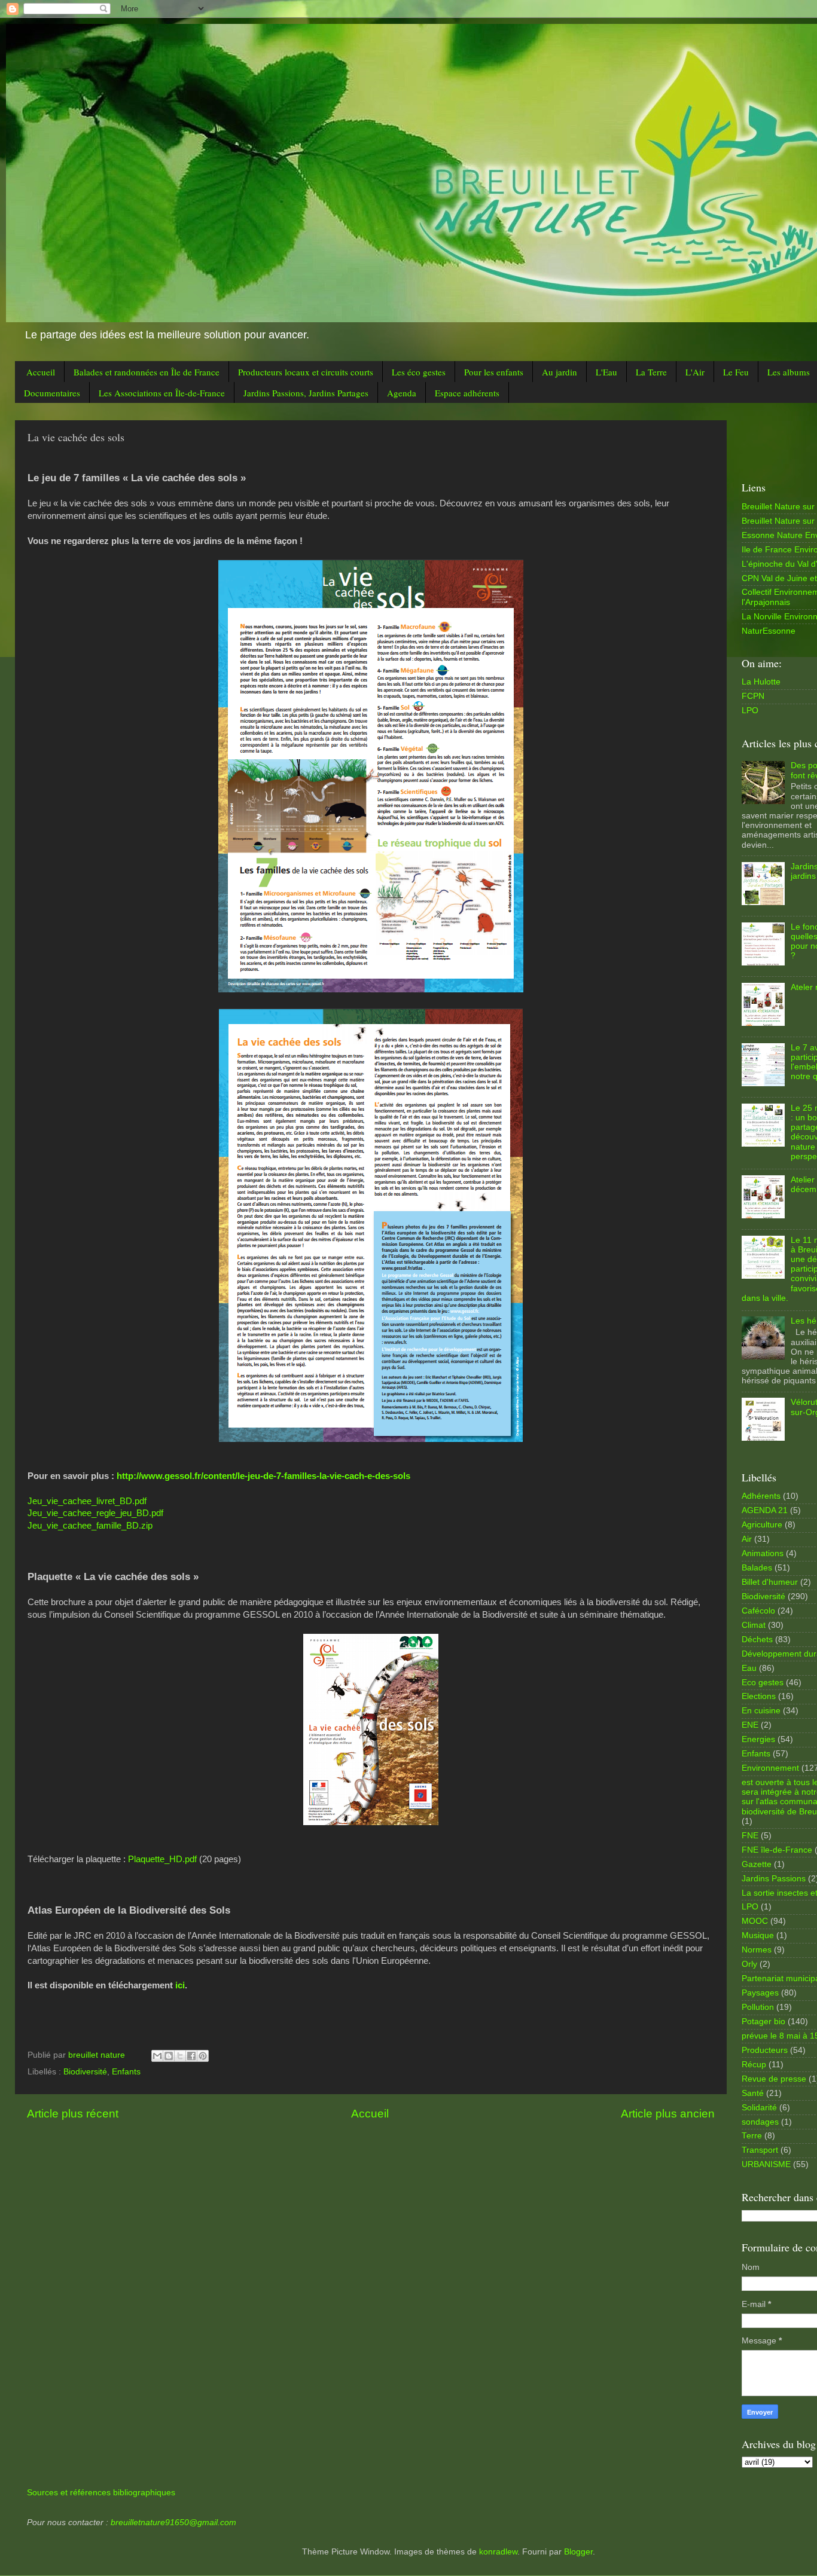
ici (180, 1985)
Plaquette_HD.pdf (162, 1859)
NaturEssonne (769, 631)
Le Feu (736, 372)
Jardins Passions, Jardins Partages (306, 393)
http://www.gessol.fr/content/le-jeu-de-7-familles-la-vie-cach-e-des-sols (263, 1476)
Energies (758, 1739)
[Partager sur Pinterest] (203, 2056)
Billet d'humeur (770, 1582)
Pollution (758, 2007)
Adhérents (761, 1496)
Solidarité (759, 2108)
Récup (754, 2065)
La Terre (651, 372)
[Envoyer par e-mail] (157, 2056)
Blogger (578, 2552)
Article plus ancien (668, 2114)
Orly (749, 1964)
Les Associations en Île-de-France (162, 393)
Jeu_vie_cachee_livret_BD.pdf (87, 1501)
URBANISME (766, 2164)
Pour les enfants (494, 372)
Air (747, 1539)
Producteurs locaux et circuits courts (306, 372)
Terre (752, 2136)
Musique (758, 1935)
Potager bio (763, 2022)
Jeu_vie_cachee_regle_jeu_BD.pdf (95, 1513)
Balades (757, 1568)
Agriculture (762, 1525)
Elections (759, 1696)
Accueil (41, 372)
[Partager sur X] (180, 2056)
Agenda (402, 393)
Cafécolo (758, 1611)
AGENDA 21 (765, 1510)
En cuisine (761, 1711)
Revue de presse (774, 2079)
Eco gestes (763, 1683)
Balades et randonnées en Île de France (147, 372)
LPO (750, 711)
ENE (750, 1725)
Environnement (770, 1768)
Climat (754, 1625)
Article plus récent (73, 2114)
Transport (760, 2150)
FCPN (753, 696)
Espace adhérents (467, 393)
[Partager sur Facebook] (191, 2056)
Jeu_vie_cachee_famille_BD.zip (90, 1526)
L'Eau (606, 372)
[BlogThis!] (169, 2056)
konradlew (498, 2552)
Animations (763, 1553)
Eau (749, 1668)
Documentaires (52, 393)
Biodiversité (85, 2072)
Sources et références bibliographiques (101, 2493)
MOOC (755, 1921)
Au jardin (560, 372)
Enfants (126, 2072)
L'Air (695, 372)
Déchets (757, 1640)
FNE (750, 1836)
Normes (757, 1950)
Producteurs (765, 2050)
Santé (753, 2093)
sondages (760, 2122)
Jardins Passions (774, 1879)
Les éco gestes (419, 372)
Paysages (760, 1993)
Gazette (757, 1864)
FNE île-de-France (777, 1850)
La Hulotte (761, 682)
